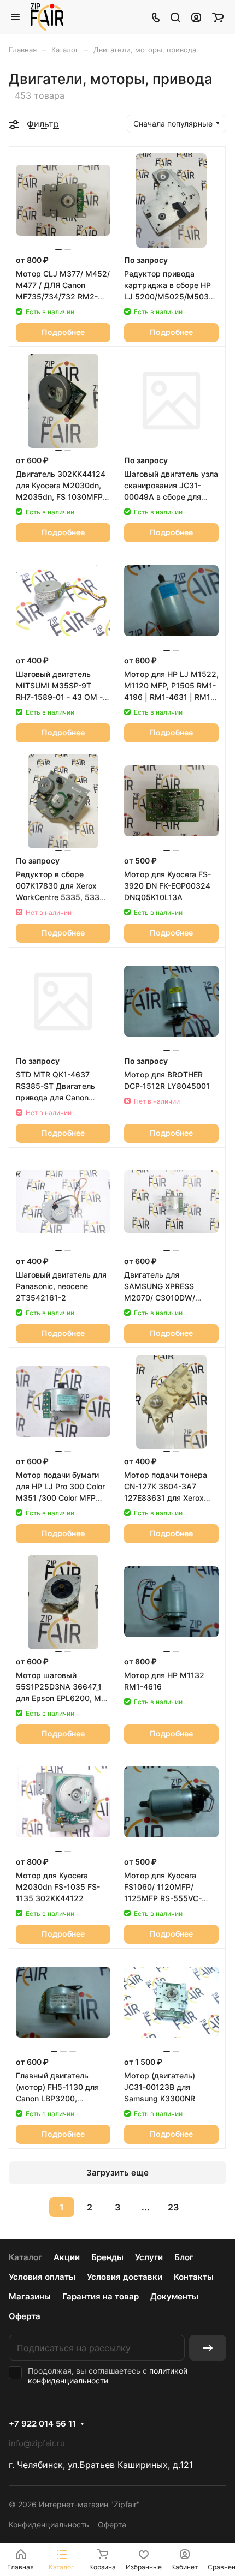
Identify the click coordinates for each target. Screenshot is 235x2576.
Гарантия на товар (101, 2296)
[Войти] (196, 17)
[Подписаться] (208, 2348)
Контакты (194, 2277)
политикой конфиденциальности (108, 2376)
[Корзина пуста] (218, 17)
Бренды (107, 2257)
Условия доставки (125, 2277)
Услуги (149, 2257)
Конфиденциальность (49, 2524)
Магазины (30, 2296)
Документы (174, 2296)
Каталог (25, 2257)
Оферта (25, 2316)
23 (173, 2207)
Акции (67, 2257)
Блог (184, 2257)
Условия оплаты (42, 2277)
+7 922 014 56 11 (42, 2424)
